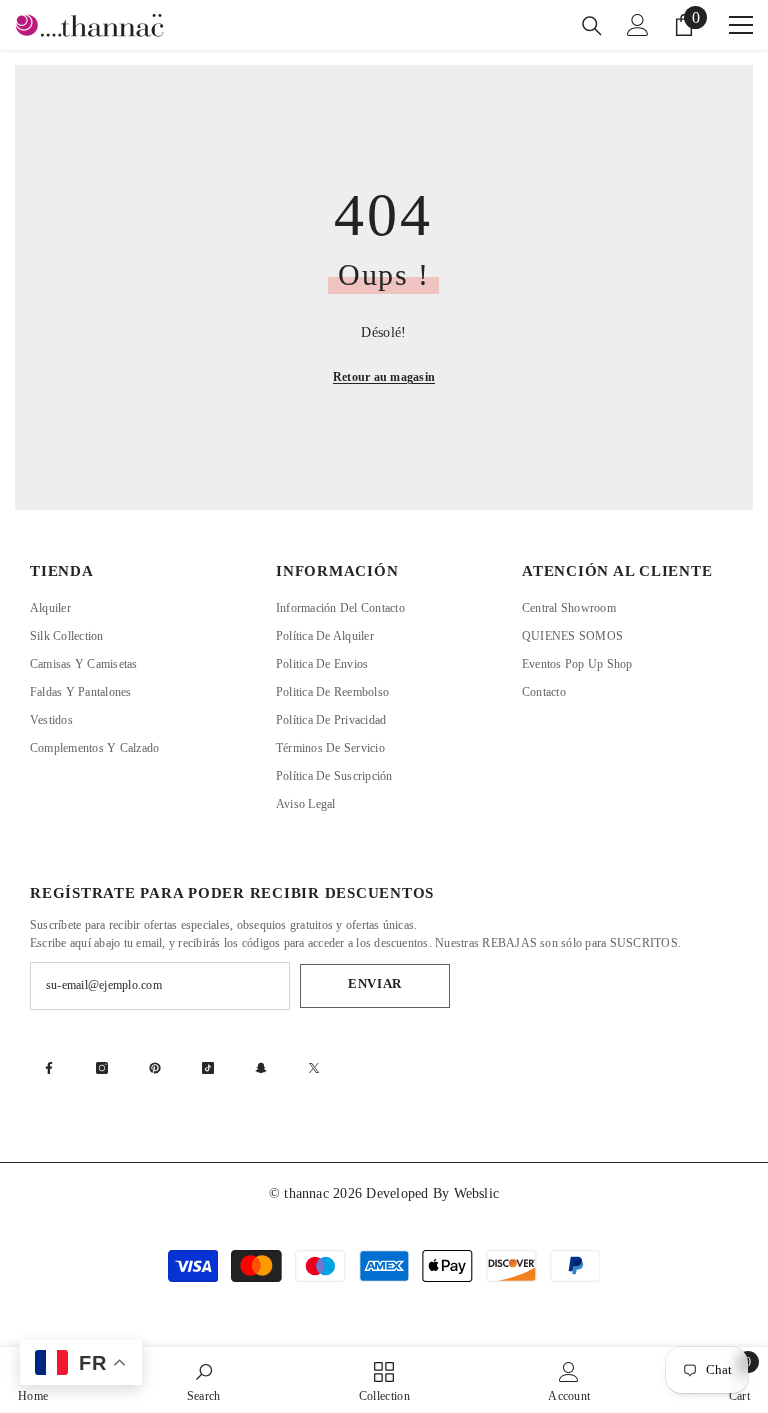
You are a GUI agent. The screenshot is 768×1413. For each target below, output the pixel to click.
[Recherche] (592, 26)
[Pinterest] (155, 1068)
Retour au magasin (384, 377)
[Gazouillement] (314, 1068)
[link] (204, 1380)
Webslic (477, 1193)
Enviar (375, 984)
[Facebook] (49, 1068)
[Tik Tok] (208, 1068)
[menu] (741, 25)
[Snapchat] (261, 1068)
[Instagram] (102, 1068)
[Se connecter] (638, 25)
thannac (308, 1193)
